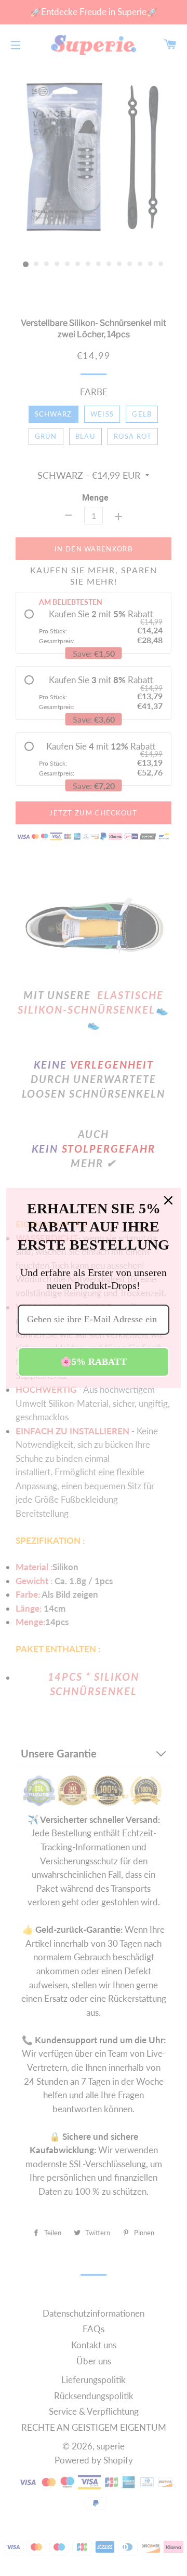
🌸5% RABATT (94, 1362)
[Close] (168, 1200)
